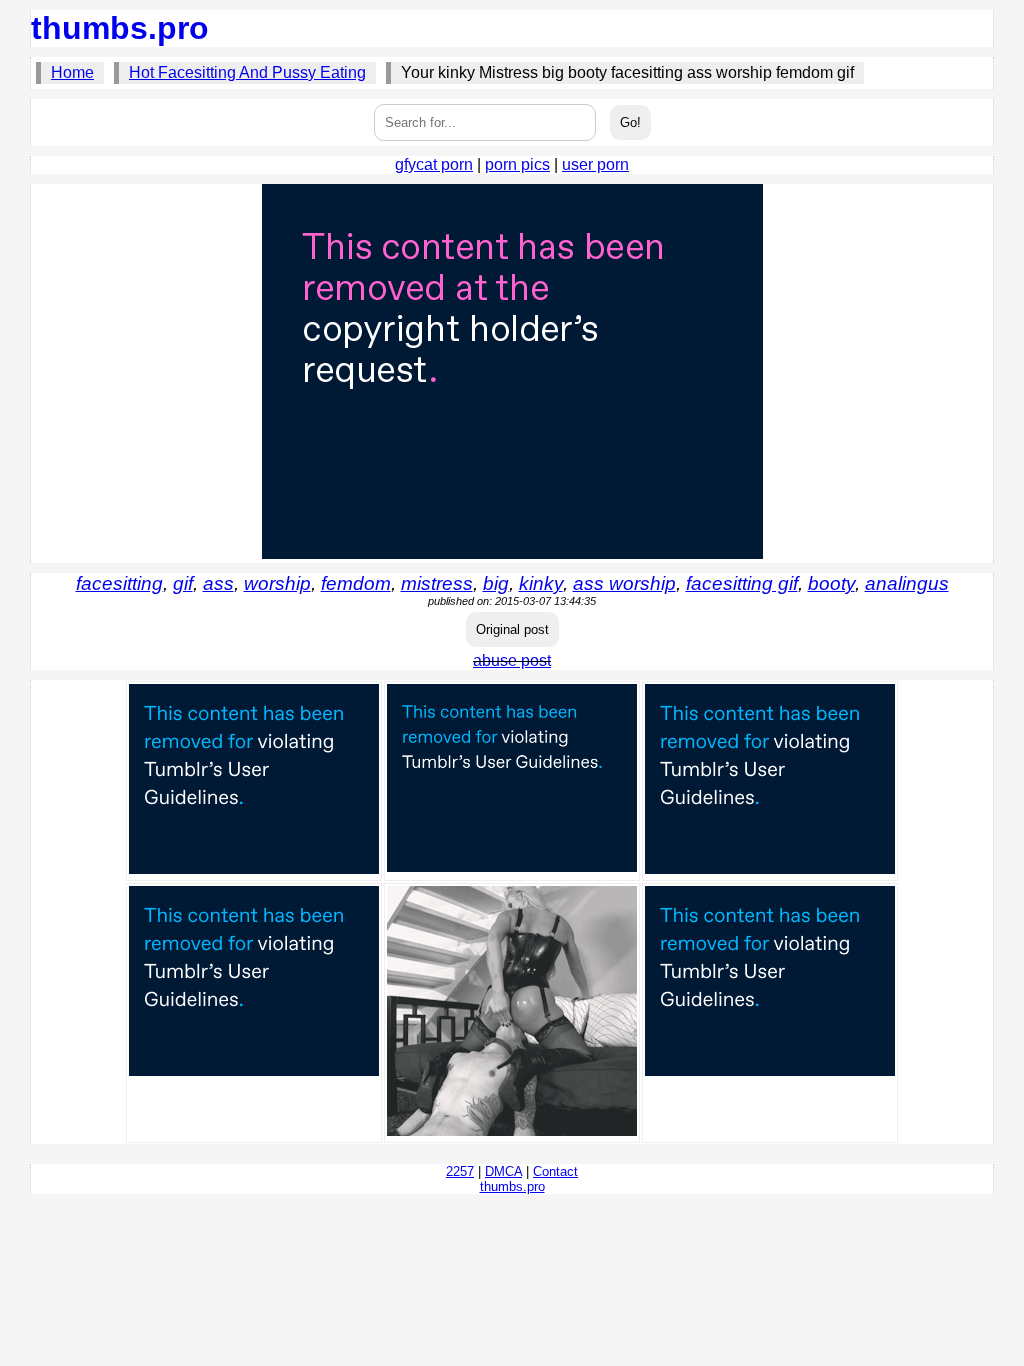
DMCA (503, 1171)
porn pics (517, 164)
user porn (595, 164)
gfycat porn (434, 164)
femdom (356, 583)
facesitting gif (742, 583)
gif (183, 583)
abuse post (512, 660)
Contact (555, 1171)
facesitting (119, 583)
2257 (460, 1171)
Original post (512, 629)
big (496, 583)
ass (218, 583)
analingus (907, 583)
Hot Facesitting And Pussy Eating (247, 72)
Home (72, 72)
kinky (541, 583)
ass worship (624, 583)
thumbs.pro (120, 28)
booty (831, 583)
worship (277, 583)
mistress (437, 583)
